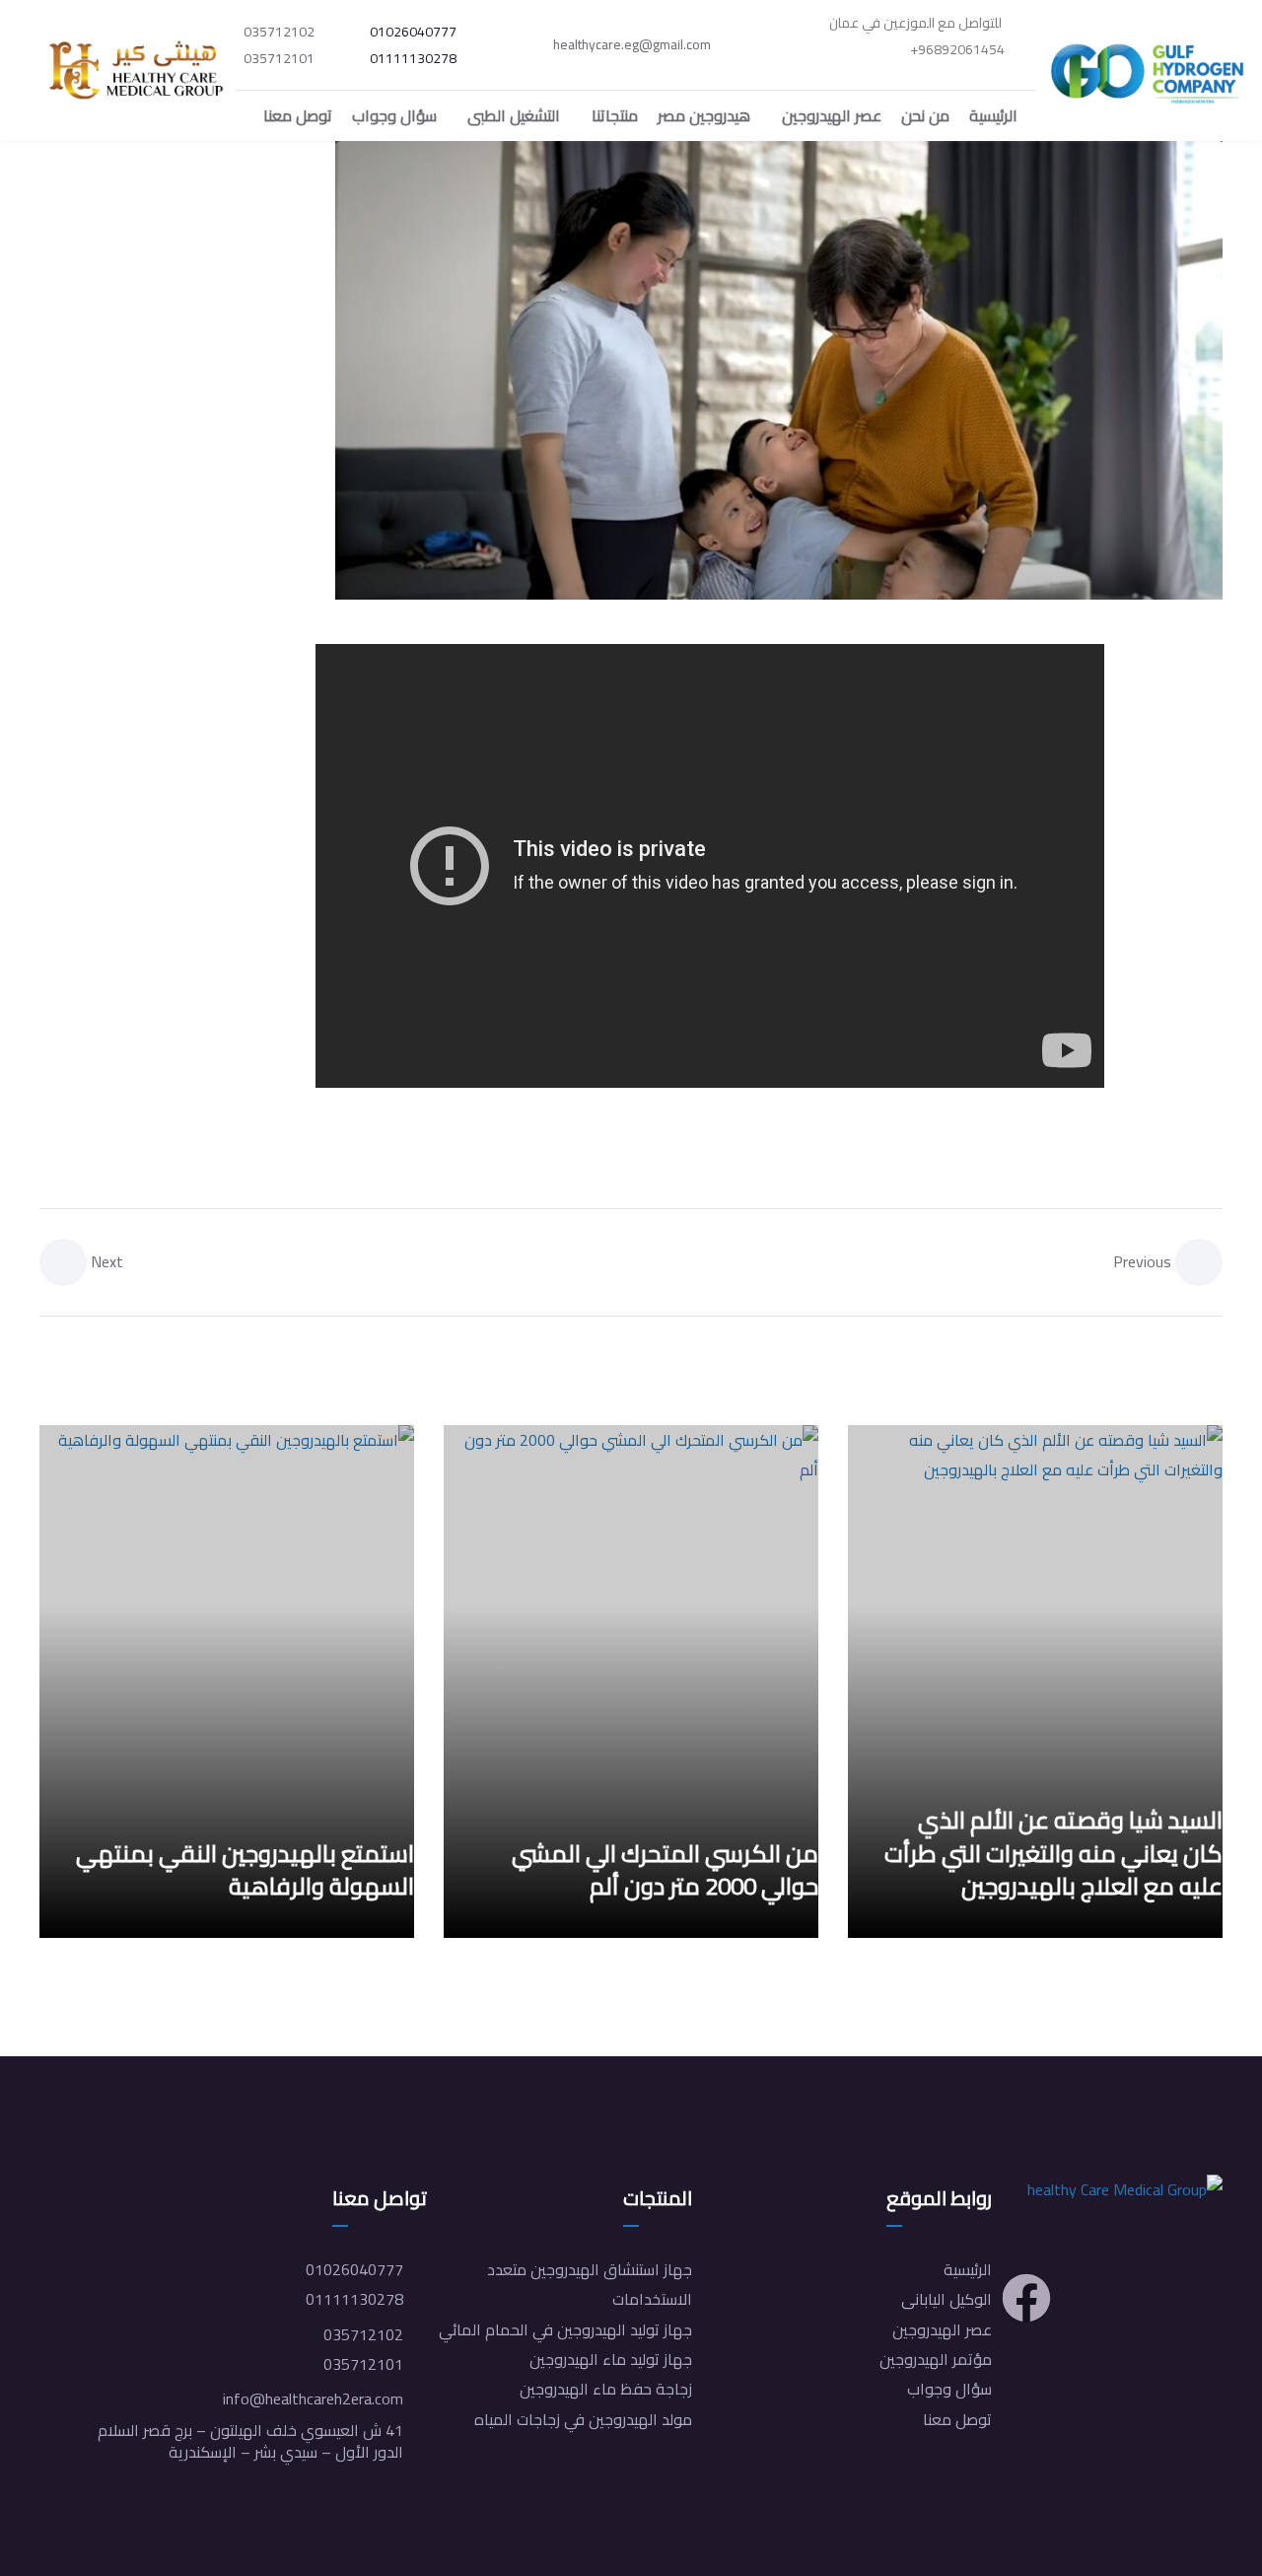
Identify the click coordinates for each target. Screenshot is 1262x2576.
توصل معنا (298, 115)
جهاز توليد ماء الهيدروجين (611, 2359)
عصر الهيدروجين (832, 115)
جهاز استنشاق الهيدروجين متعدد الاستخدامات (590, 2284)
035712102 (279, 33)
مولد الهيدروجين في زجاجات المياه (583, 2419)
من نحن (925, 115)
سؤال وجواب (394, 115)
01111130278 (413, 59)
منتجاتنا (615, 115)
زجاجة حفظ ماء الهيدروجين (606, 2389)
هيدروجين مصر (704, 115)
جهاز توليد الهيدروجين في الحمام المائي (565, 2329)
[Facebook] (1026, 2298)
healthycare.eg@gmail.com (632, 45)
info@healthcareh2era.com (313, 2398)
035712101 (279, 59)
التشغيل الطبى (514, 115)
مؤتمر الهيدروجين (936, 2359)
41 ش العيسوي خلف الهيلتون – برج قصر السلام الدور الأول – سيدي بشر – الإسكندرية (250, 2441)
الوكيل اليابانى (946, 2299)
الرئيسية (993, 115)
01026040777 (413, 33)
